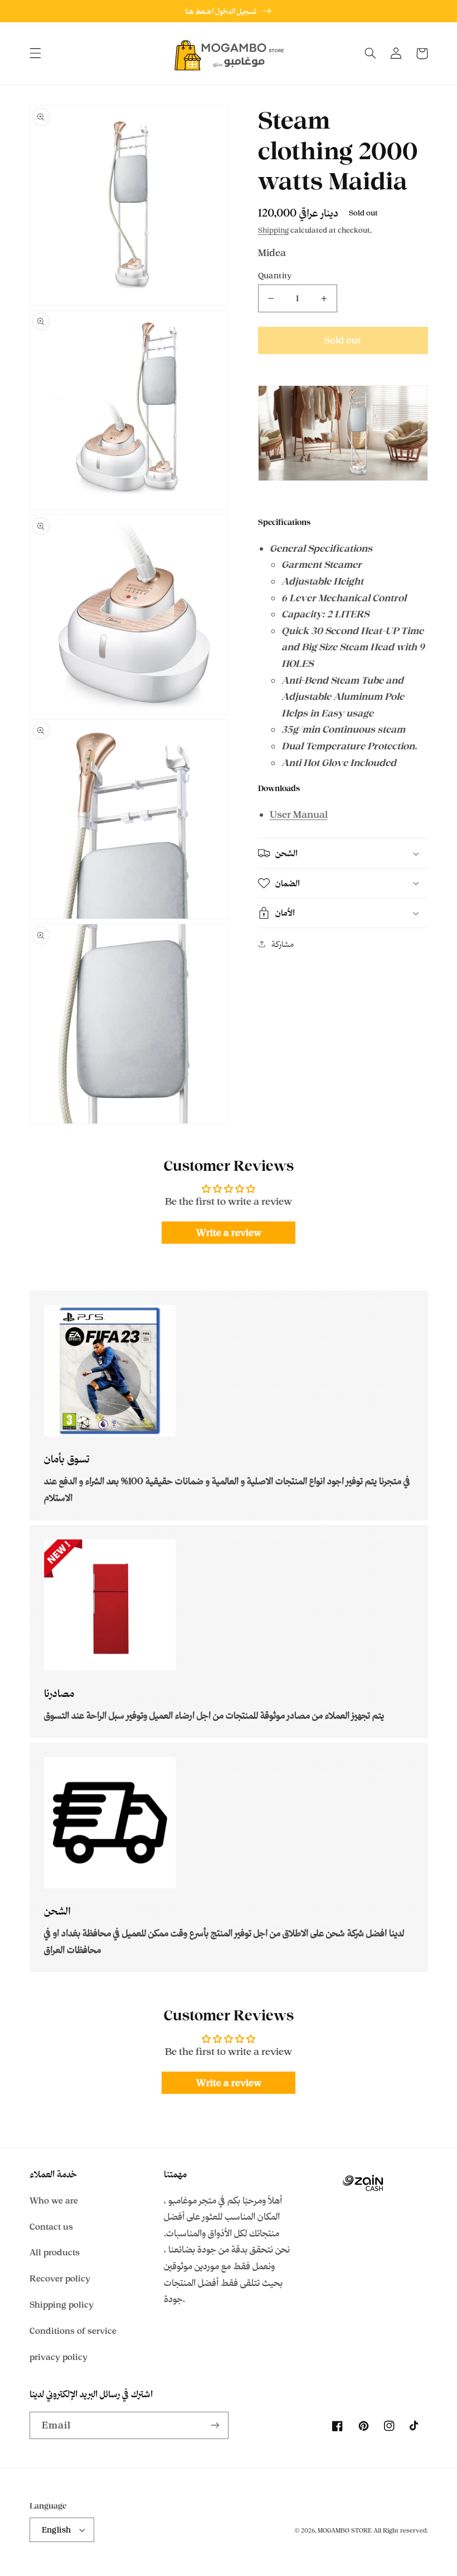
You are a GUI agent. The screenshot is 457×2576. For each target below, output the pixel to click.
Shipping (273, 230)
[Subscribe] (215, 2425)
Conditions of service (73, 2331)
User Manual (299, 814)
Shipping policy (62, 2305)
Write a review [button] (229, 1233)
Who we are (54, 2200)
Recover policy (60, 2278)
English (57, 2530)
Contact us (51, 2227)
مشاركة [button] (283, 944)
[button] (35, 53)
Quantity (275, 275)
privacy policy (59, 2357)
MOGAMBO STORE (345, 2530)
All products (55, 2252)
